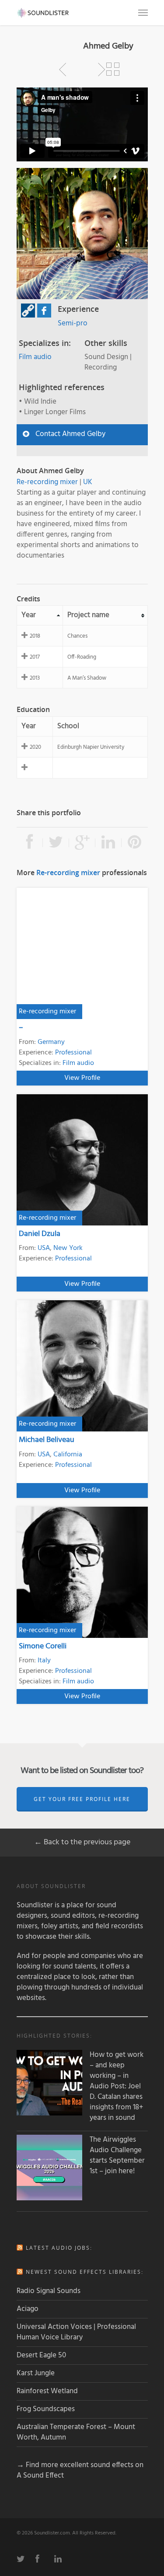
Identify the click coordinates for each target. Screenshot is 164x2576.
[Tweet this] (56, 843)
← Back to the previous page (82, 1842)
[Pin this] (135, 843)
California (68, 1455)
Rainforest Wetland (47, 2391)
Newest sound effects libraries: (85, 2272)
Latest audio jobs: (59, 2248)
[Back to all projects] (113, 70)
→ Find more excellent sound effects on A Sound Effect (80, 2470)
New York (68, 1248)
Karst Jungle (36, 2373)
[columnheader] (40, 616)
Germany (51, 1042)
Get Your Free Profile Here (82, 1799)
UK (88, 482)
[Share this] (30, 843)
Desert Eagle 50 (41, 2355)
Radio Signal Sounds (49, 2291)
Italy (44, 1661)
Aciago (28, 2309)
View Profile (82, 1078)
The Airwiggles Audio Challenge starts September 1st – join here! (117, 2156)
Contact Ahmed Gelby (70, 434)
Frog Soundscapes (46, 2409)
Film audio (35, 357)
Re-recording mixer (47, 482)
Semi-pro (73, 323)
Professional (73, 1053)
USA (44, 1248)
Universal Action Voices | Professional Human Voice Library (76, 2332)
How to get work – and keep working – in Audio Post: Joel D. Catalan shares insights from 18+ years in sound (117, 2087)
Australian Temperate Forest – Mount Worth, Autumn (76, 2432)
